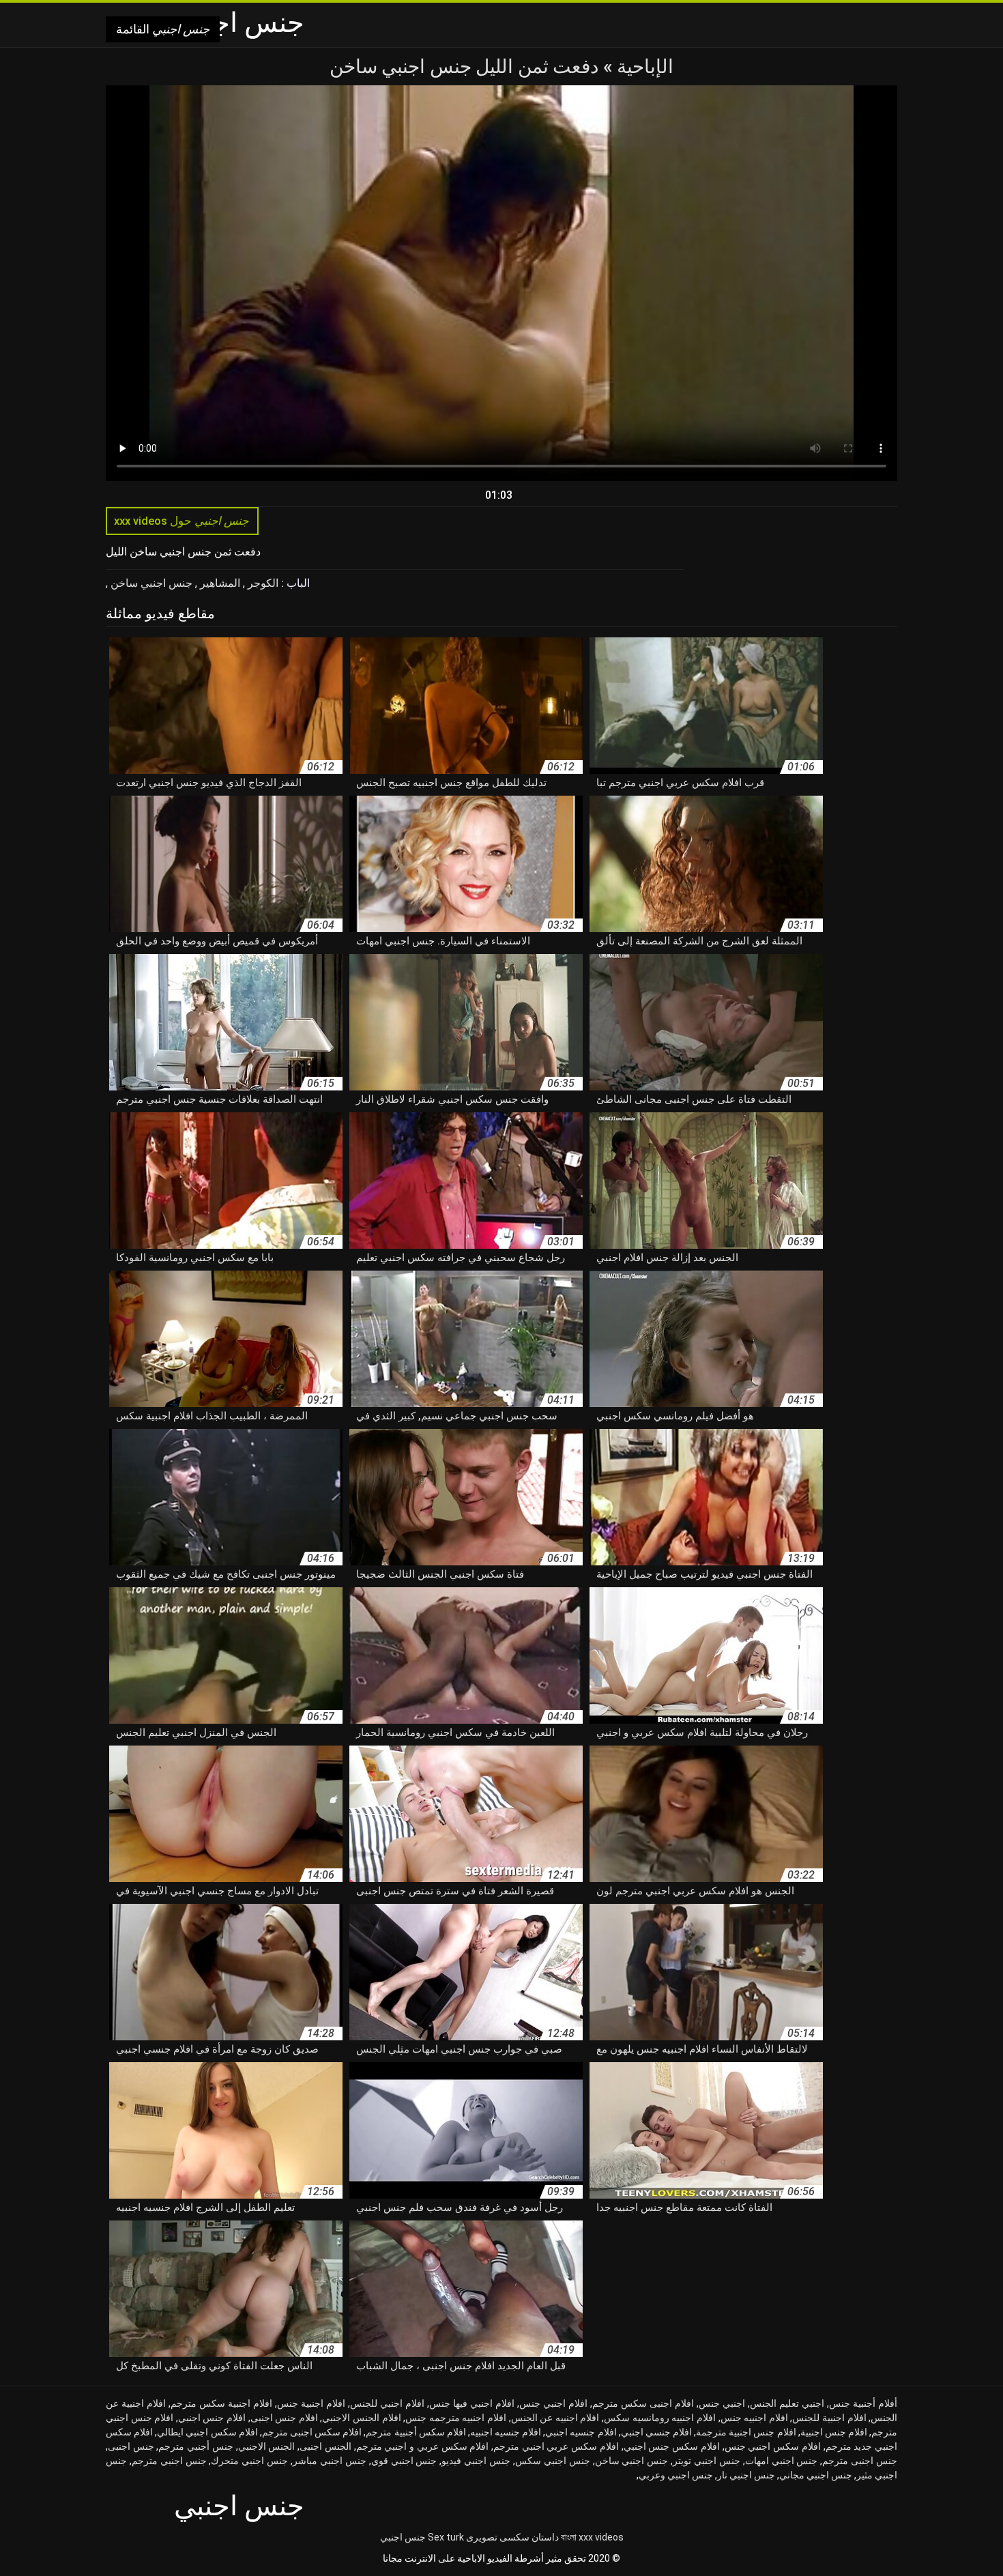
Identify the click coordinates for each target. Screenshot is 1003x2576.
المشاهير (219, 583)
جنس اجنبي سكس (553, 2461)
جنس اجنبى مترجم (860, 2461)
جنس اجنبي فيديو (476, 2461)
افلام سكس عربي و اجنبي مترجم (423, 2446)
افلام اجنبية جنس (311, 2403)
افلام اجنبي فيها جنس (472, 2403)
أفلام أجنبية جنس (863, 2403)
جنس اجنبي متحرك (249, 2461)
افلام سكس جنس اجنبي (672, 2446)
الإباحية (643, 67)
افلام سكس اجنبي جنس (773, 2446)
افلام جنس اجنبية (834, 2432)
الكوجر (262, 583)
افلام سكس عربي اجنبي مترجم (556, 2446)
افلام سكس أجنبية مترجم (416, 2432)
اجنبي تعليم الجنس (787, 2403)
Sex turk (446, 2537)
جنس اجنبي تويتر (707, 2461)
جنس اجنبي (403, 2537)
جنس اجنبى (131, 2446)
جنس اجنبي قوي (404, 2461)
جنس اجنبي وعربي (676, 2475)
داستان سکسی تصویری (512, 2537)
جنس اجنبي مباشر (330, 2461)
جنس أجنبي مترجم (195, 2446)
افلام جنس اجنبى (284, 2418)
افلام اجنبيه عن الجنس (555, 2418)
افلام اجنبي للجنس (387, 2403)
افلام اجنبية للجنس (829, 2418)
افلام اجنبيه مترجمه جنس (456, 2418)
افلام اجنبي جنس (553, 2403)
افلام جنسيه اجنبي (581, 2432)
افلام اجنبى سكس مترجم (643, 2403)
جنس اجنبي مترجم (169, 2461)
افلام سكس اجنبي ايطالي (207, 2432)
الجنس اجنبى (325, 2446)
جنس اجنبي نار (746, 2475)
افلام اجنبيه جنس (754, 2418)
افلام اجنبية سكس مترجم (221, 2403)
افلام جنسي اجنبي (656, 2432)
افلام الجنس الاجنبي (361, 2418)
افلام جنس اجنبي (212, 2418)
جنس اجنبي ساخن (150, 583)
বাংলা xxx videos (592, 2537)
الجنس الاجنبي (267, 2446)
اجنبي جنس (722, 2403)
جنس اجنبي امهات (782, 2461)
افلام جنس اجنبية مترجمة (746, 2432)
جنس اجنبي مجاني (816, 2475)
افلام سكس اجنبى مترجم (312, 2432)
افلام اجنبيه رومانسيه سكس (660, 2418)
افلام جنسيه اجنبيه (506, 2432)
